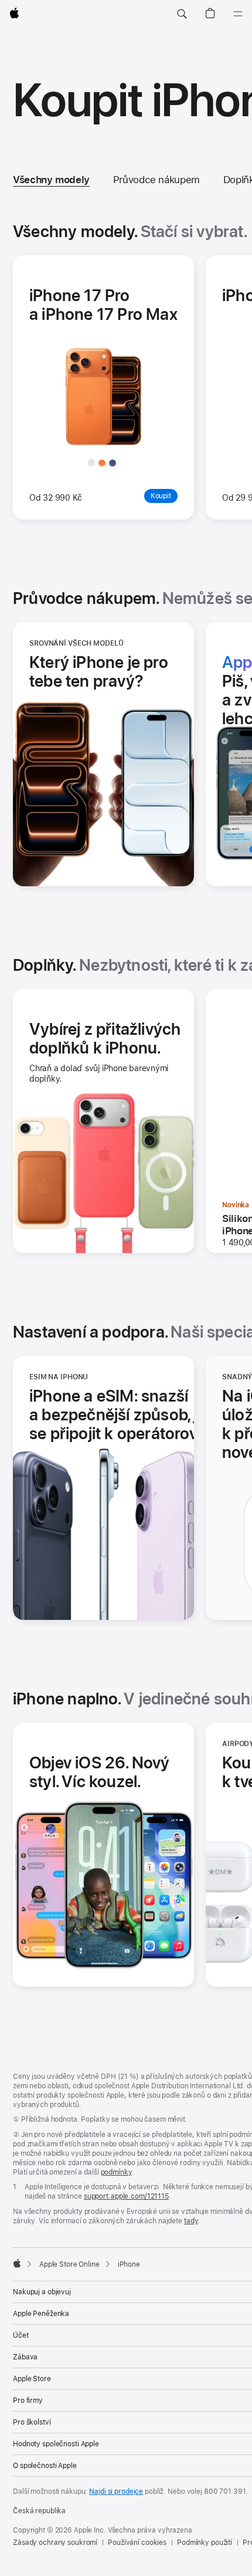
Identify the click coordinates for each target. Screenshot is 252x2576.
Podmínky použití (205, 2543)
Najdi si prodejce (116, 2491)
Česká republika (39, 2511)
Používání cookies (137, 2543)
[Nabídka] (238, 14)
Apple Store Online (69, 2264)
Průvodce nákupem (156, 180)
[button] (182, 14)
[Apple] (17, 2263)
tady (191, 2221)
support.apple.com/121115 (126, 2196)
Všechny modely (51, 180)
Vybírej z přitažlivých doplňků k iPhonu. (105, 1038)
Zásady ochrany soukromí (55, 2543)
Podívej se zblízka (135, 461)
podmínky (116, 2172)
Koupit (217, 527)
